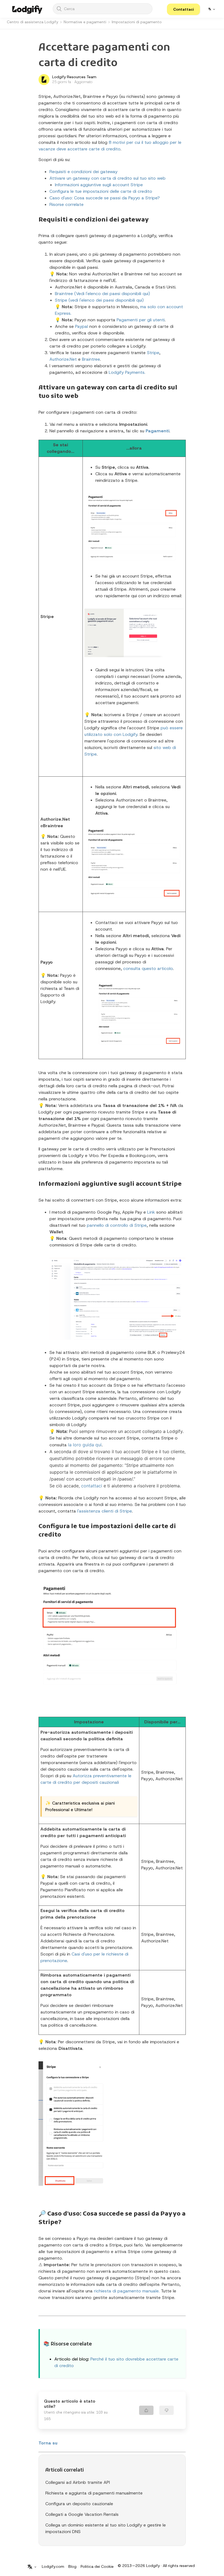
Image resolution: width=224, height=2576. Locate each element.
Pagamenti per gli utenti (141, 320)
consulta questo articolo (148, 968)
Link (151, 1212)
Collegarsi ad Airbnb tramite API (78, 2482)
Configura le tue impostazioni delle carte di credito (101, 191)
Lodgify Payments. (127, 372)
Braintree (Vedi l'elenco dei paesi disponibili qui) (102, 294)
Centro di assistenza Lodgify (33, 22)
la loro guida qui (85, 1445)
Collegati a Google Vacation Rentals (82, 2514)
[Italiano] (211, 9)
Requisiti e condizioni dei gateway (83, 172)
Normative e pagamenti (85, 22)
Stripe (153, 353)
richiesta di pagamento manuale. (127, 2291)
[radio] (146, 2410)
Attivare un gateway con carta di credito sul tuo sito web (107, 178)
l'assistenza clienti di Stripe (105, 1511)
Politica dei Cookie (97, 2566)
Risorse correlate (67, 204)
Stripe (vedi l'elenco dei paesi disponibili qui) (99, 300)
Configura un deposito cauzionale (79, 2504)
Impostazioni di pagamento (137, 22)
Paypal (82, 326)
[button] (183, 9)
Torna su (48, 2443)
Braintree (91, 359)
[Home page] (27, 9)
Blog (72, 2566)
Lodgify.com (53, 2566)
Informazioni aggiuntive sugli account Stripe (99, 185)
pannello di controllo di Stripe (117, 1225)
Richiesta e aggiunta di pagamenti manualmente (94, 2493)
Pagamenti (157, 431)
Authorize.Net (63, 359)
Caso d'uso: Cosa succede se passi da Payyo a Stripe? (105, 198)
